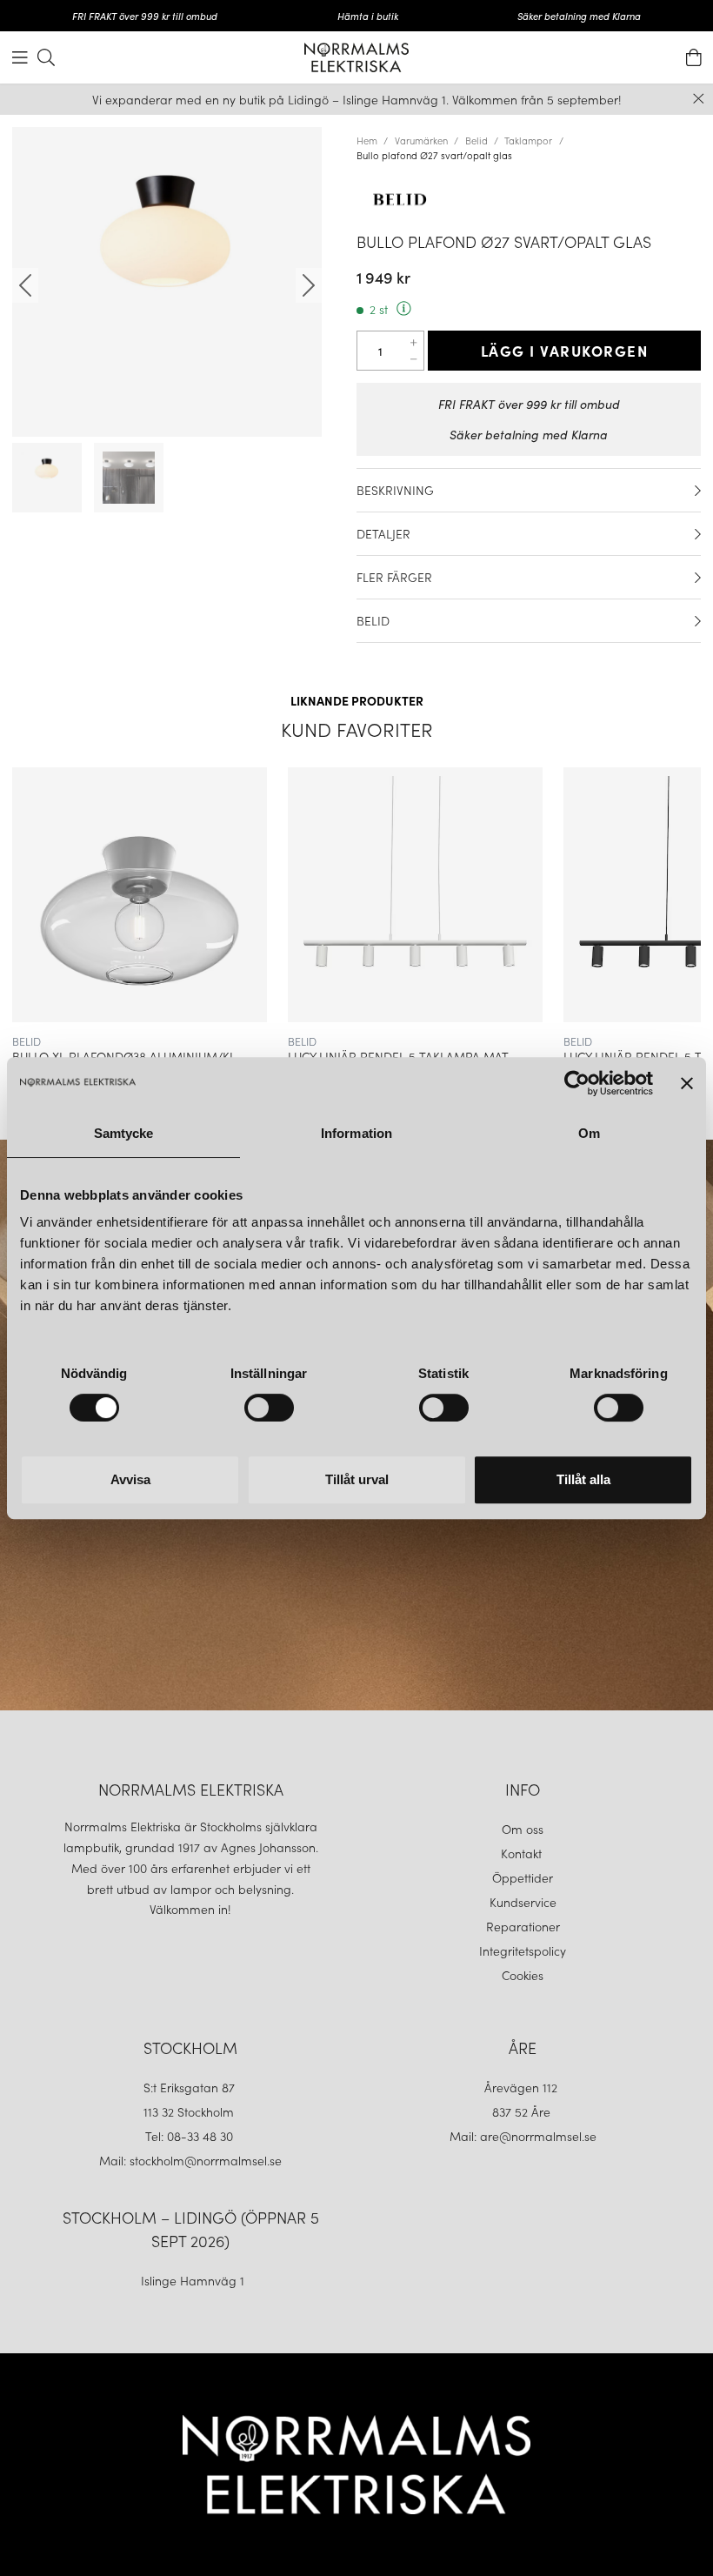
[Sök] (46, 57)
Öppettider (523, 1877)
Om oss (523, 1829)
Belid (476, 140)
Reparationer (523, 1926)
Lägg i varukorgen (565, 351)
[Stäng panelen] (687, 1083)
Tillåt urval (357, 1479)
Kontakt (523, 1853)
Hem (367, 140)
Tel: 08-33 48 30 (191, 2136)
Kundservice (523, 1902)
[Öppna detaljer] (698, 491)
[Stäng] (699, 99)
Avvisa (130, 1479)
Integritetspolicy (523, 1950)
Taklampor (528, 140)
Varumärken (421, 140)
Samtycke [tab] (124, 1133)
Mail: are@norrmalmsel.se (523, 2136)
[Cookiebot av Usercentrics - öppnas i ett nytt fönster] (577, 1083)
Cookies (523, 1975)
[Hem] (356, 57)
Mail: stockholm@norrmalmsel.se (190, 2160)
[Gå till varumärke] (529, 199)
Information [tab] (356, 1133)
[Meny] (20, 57)
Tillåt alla (583, 1479)
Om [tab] (589, 1133)
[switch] (269, 1408)
